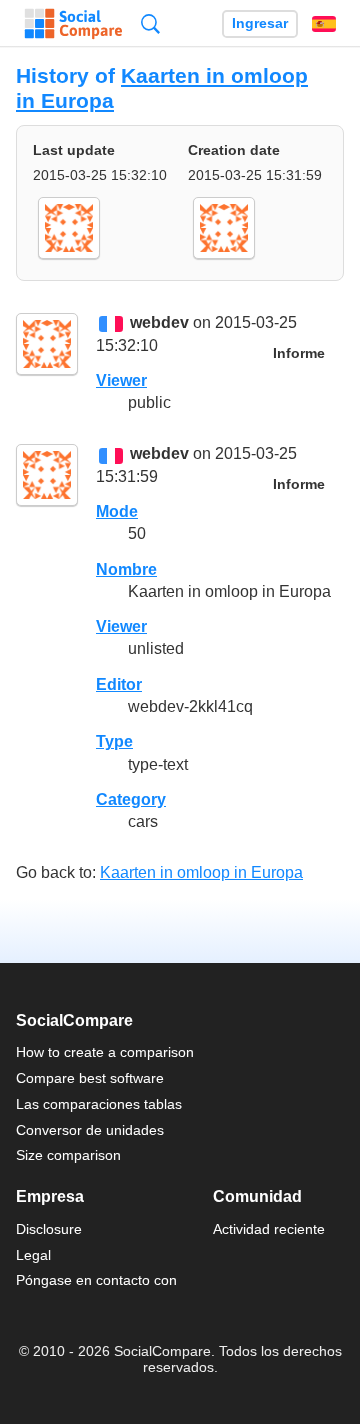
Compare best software (90, 1078)
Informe (299, 353)
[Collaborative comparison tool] (73, 24)
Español (324, 24)
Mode (117, 511)
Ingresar (260, 23)
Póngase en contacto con (96, 1280)
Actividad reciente (269, 1229)
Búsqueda (150, 23)
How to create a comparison (105, 1052)
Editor (119, 684)
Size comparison (68, 1155)
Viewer (121, 380)
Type (114, 741)
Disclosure (49, 1229)
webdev (159, 323)
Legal (33, 1255)
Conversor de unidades (90, 1130)
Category (131, 799)
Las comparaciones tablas (99, 1104)
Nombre (126, 569)
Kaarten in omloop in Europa (201, 872)
